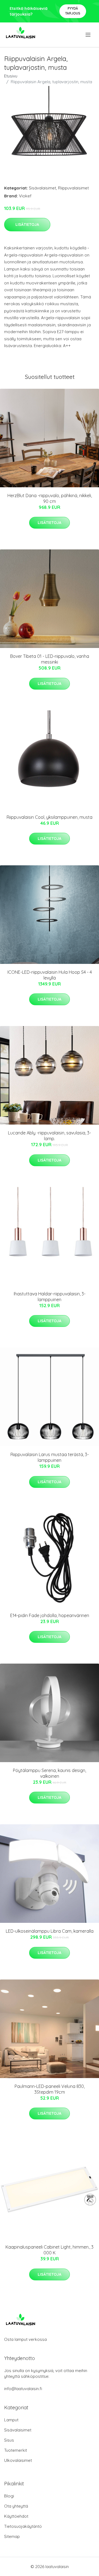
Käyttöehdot (16, 2516)
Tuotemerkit (16, 2450)
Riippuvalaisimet (73, 188)
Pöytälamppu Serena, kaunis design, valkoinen (50, 1773)
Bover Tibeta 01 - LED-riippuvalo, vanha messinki (50, 659)
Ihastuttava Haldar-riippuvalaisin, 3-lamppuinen (50, 1297)
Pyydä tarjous (73, 11)
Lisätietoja (27, 224)
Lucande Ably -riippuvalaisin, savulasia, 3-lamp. (50, 1136)
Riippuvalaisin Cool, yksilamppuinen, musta (50, 817)
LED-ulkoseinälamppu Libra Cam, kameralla (50, 1931)
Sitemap (12, 2536)
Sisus (9, 2440)
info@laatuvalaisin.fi (23, 2389)
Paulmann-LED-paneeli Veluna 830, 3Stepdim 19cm (50, 2089)
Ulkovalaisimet (18, 2460)
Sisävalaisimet (42, 188)
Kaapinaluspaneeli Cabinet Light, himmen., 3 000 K (50, 2250)
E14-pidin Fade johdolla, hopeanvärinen (50, 1615)
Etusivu (11, 76)
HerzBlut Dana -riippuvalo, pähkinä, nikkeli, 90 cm (50, 498)
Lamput (11, 2420)
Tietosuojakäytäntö (23, 2526)
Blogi (9, 2496)
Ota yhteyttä (16, 2506)
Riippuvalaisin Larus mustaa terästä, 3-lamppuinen (50, 1457)
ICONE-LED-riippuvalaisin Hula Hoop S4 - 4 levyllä (50, 975)
